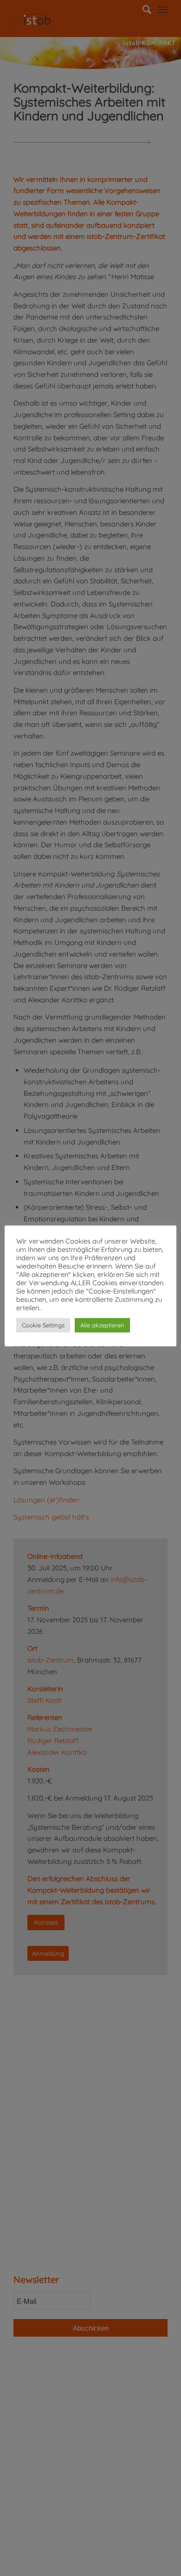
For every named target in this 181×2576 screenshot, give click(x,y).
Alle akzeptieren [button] (102, 1325)
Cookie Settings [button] (43, 1325)
